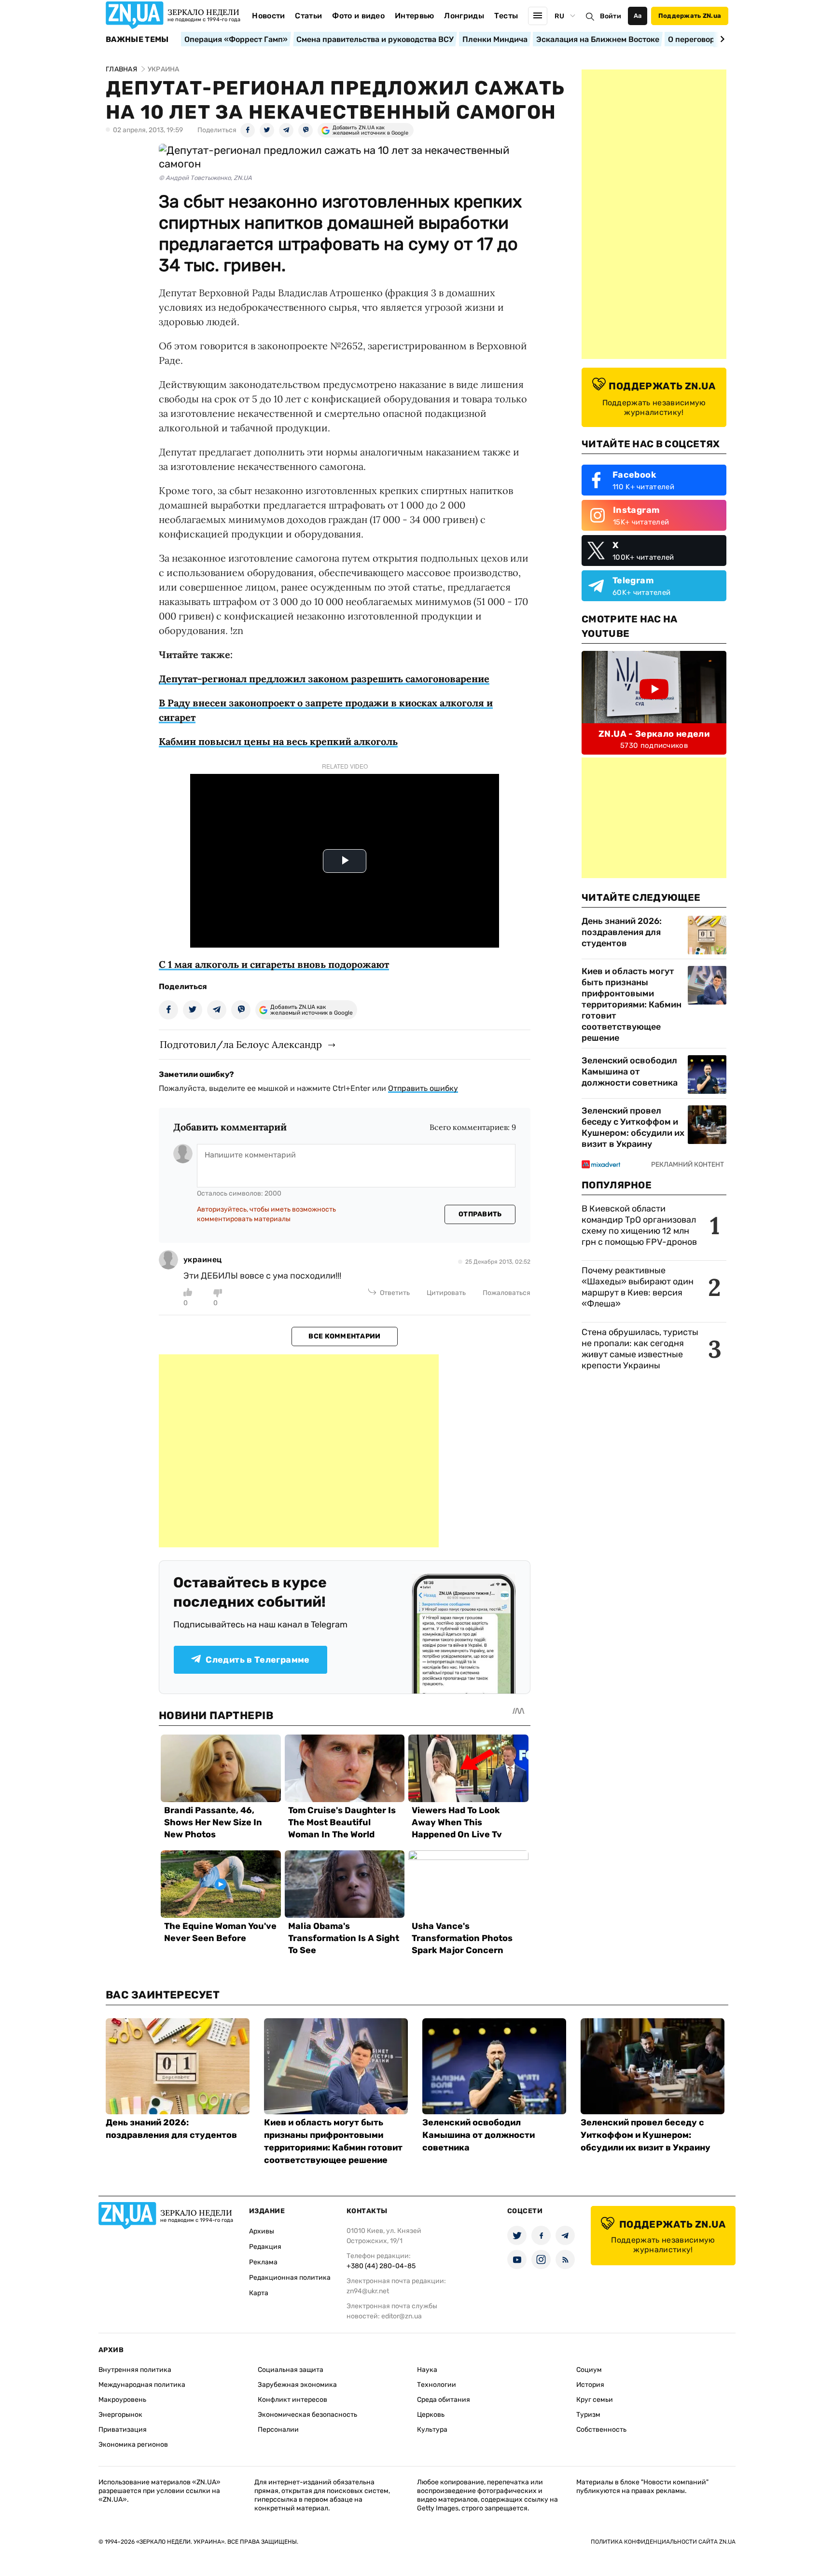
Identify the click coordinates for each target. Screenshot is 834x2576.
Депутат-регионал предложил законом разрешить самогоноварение (324, 679)
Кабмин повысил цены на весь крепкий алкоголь (278, 741)
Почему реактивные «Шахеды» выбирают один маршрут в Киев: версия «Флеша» (638, 1287)
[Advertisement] (299, 1451)
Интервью (415, 16)
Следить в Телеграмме (257, 1660)
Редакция (265, 2247)
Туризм (588, 2415)
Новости (268, 16)
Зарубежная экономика (297, 2385)
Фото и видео (358, 16)
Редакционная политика (290, 2278)
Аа (638, 16)
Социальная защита (291, 2370)
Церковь (431, 2415)
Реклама (263, 2262)
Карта (259, 2293)
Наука (427, 2370)
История (590, 2385)
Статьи (308, 16)
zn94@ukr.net (368, 2291)
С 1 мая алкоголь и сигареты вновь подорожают (274, 964)
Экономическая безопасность (307, 2415)
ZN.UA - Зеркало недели (654, 734)
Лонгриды (464, 16)
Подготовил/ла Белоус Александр (241, 1044)
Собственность (601, 2430)
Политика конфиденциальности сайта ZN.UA (663, 2542)
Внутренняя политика (135, 2370)
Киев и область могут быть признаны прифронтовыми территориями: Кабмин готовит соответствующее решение (632, 1005)
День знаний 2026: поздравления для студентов (622, 932)
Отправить (480, 1214)
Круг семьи (595, 2400)
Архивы (262, 2231)
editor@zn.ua (402, 2316)
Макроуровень (122, 2400)
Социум (589, 2370)
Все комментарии (344, 1336)
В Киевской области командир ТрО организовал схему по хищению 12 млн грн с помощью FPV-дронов (639, 1225)
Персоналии (278, 2430)
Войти (611, 16)
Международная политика (142, 2385)
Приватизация (123, 2430)
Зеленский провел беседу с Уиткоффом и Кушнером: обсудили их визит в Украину (633, 1127)
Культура (432, 2430)
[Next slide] (721, 39)
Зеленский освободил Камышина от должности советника (630, 1072)
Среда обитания (444, 2400)
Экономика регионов (133, 2445)
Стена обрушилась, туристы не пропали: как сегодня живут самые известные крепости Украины (640, 1349)
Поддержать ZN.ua (690, 16)
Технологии (437, 2385)
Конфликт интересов (292, 2400)
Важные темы (137, 40)
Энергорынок (120, 2415)
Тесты (506, 16)
